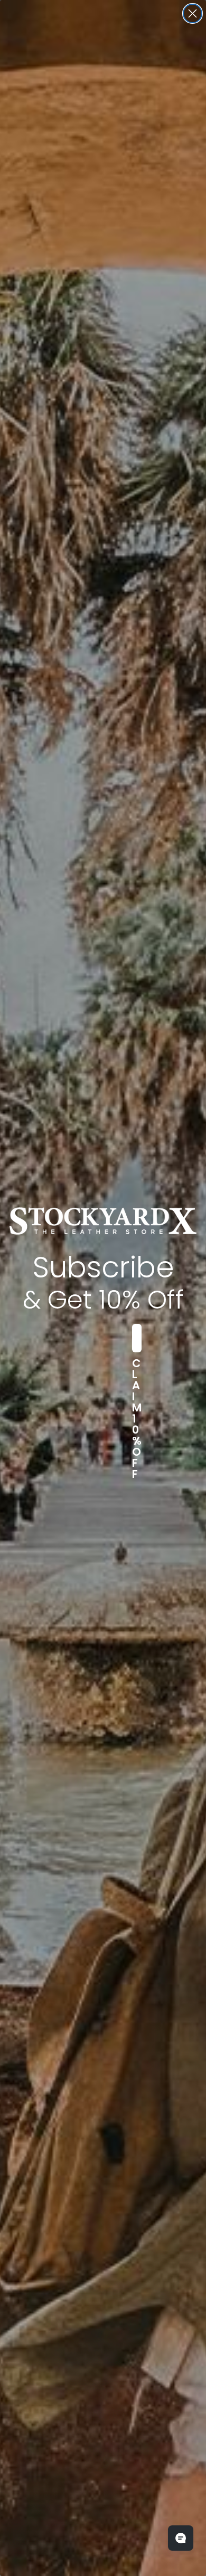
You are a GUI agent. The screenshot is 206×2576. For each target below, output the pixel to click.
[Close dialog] (193, 13)
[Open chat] (181, 2538)
